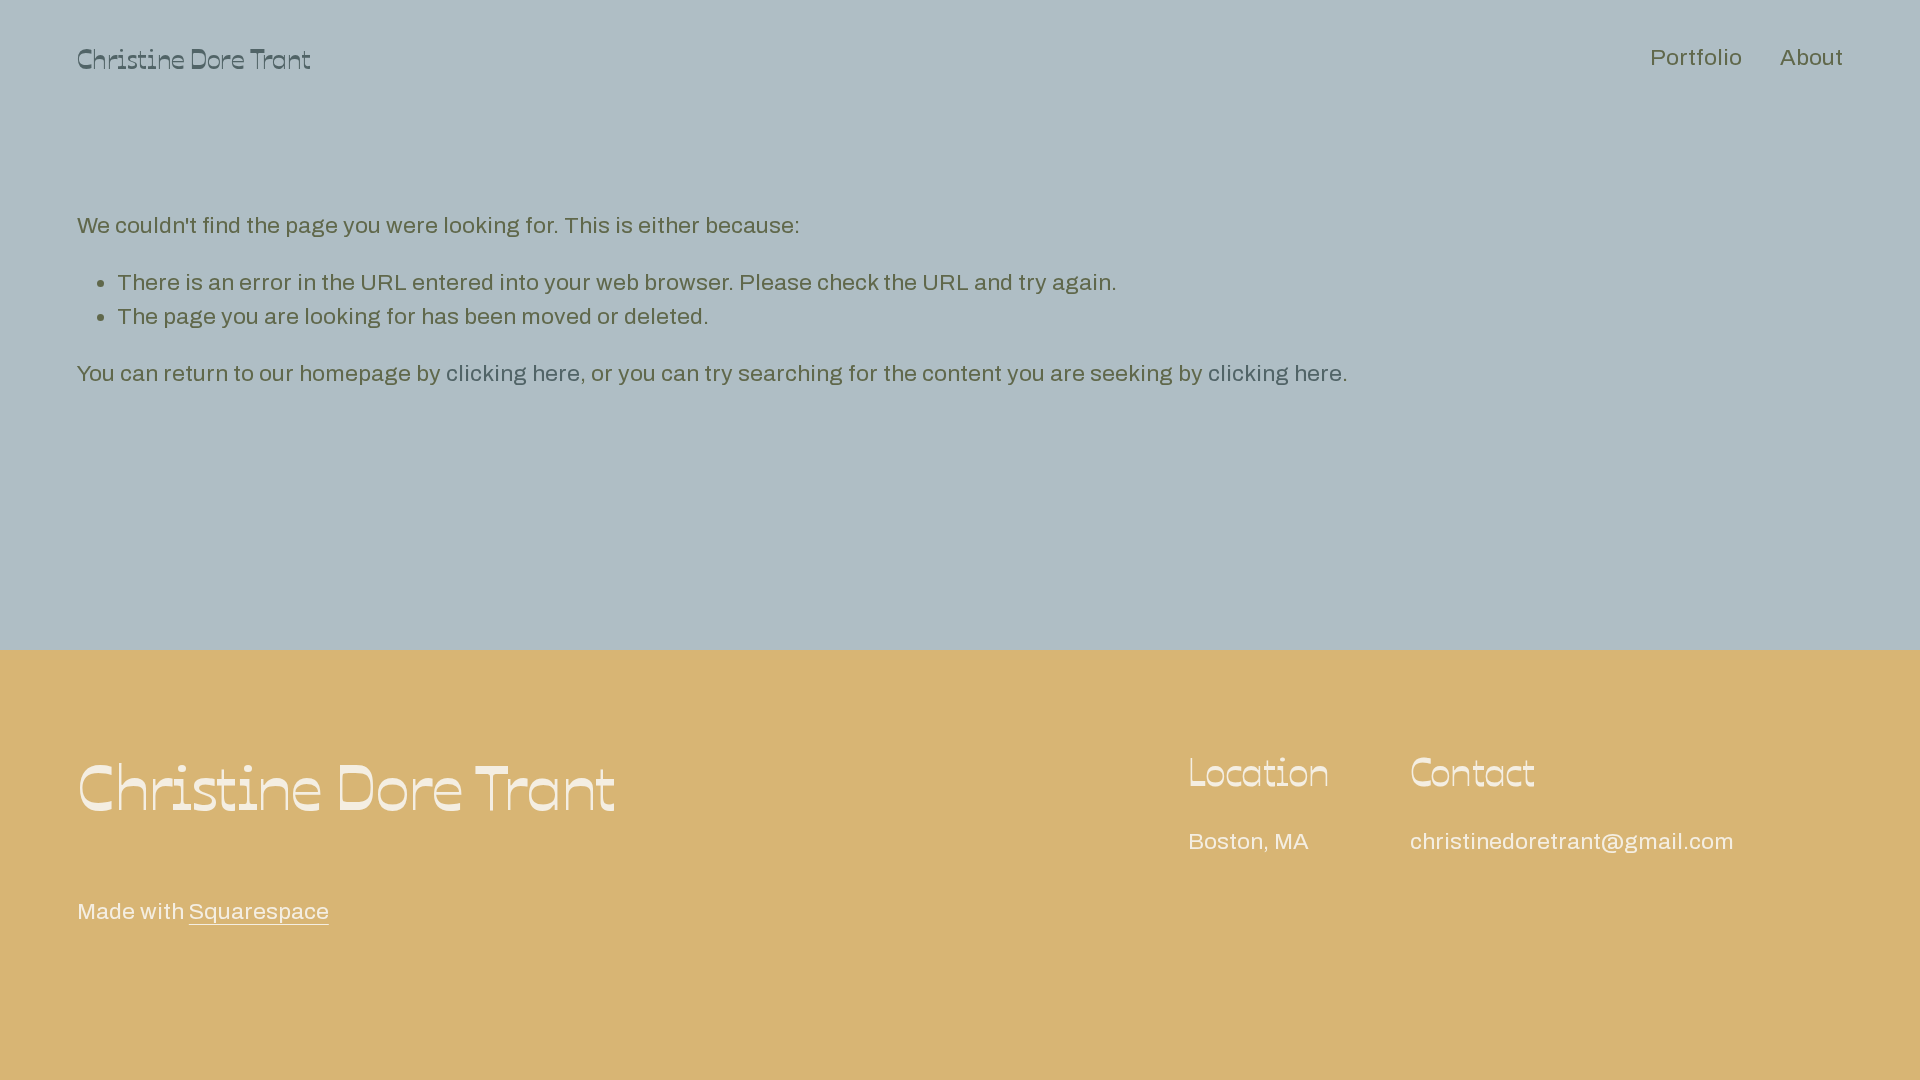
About (1811, 57)
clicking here (513, 373)
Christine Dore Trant (194, 57)
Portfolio (1696, 57)
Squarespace (259, 911)
